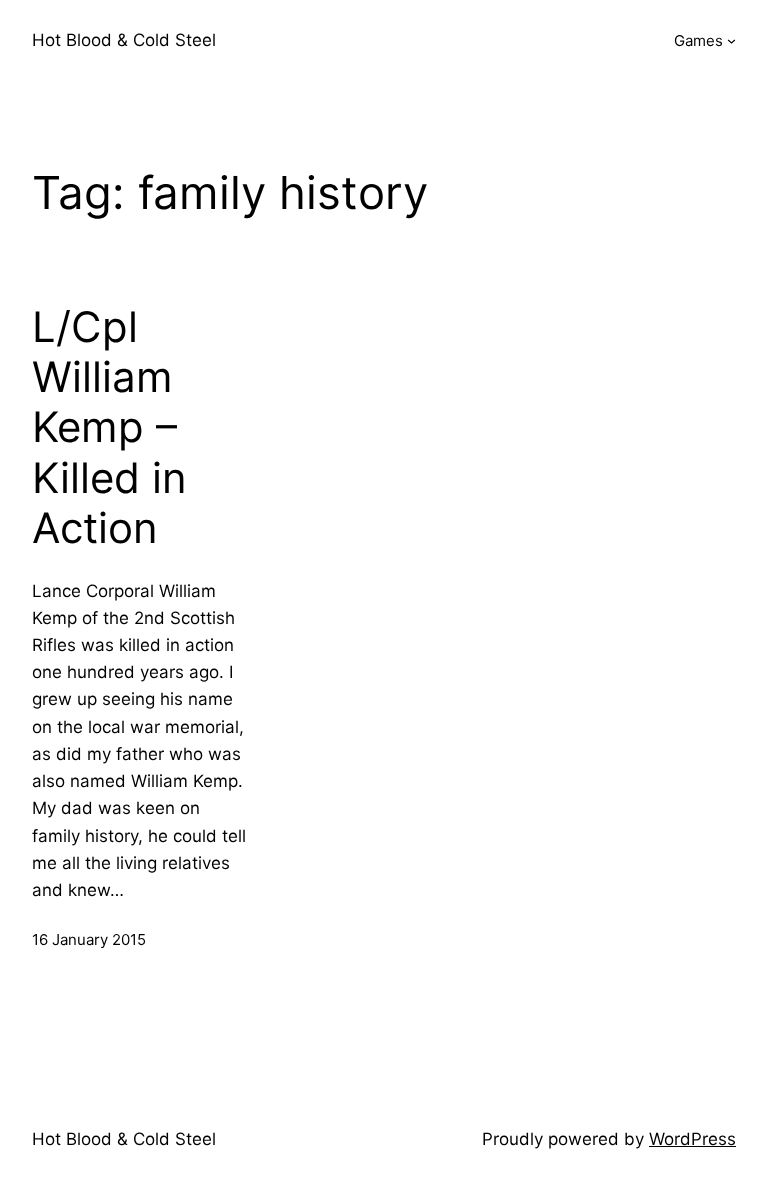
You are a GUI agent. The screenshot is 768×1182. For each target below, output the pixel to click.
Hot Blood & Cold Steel (124, 40)
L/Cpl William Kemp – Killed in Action (109, 428)
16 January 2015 (89, 939)
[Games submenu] (731, 40)
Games (698, 40)
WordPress (692, 1139)
